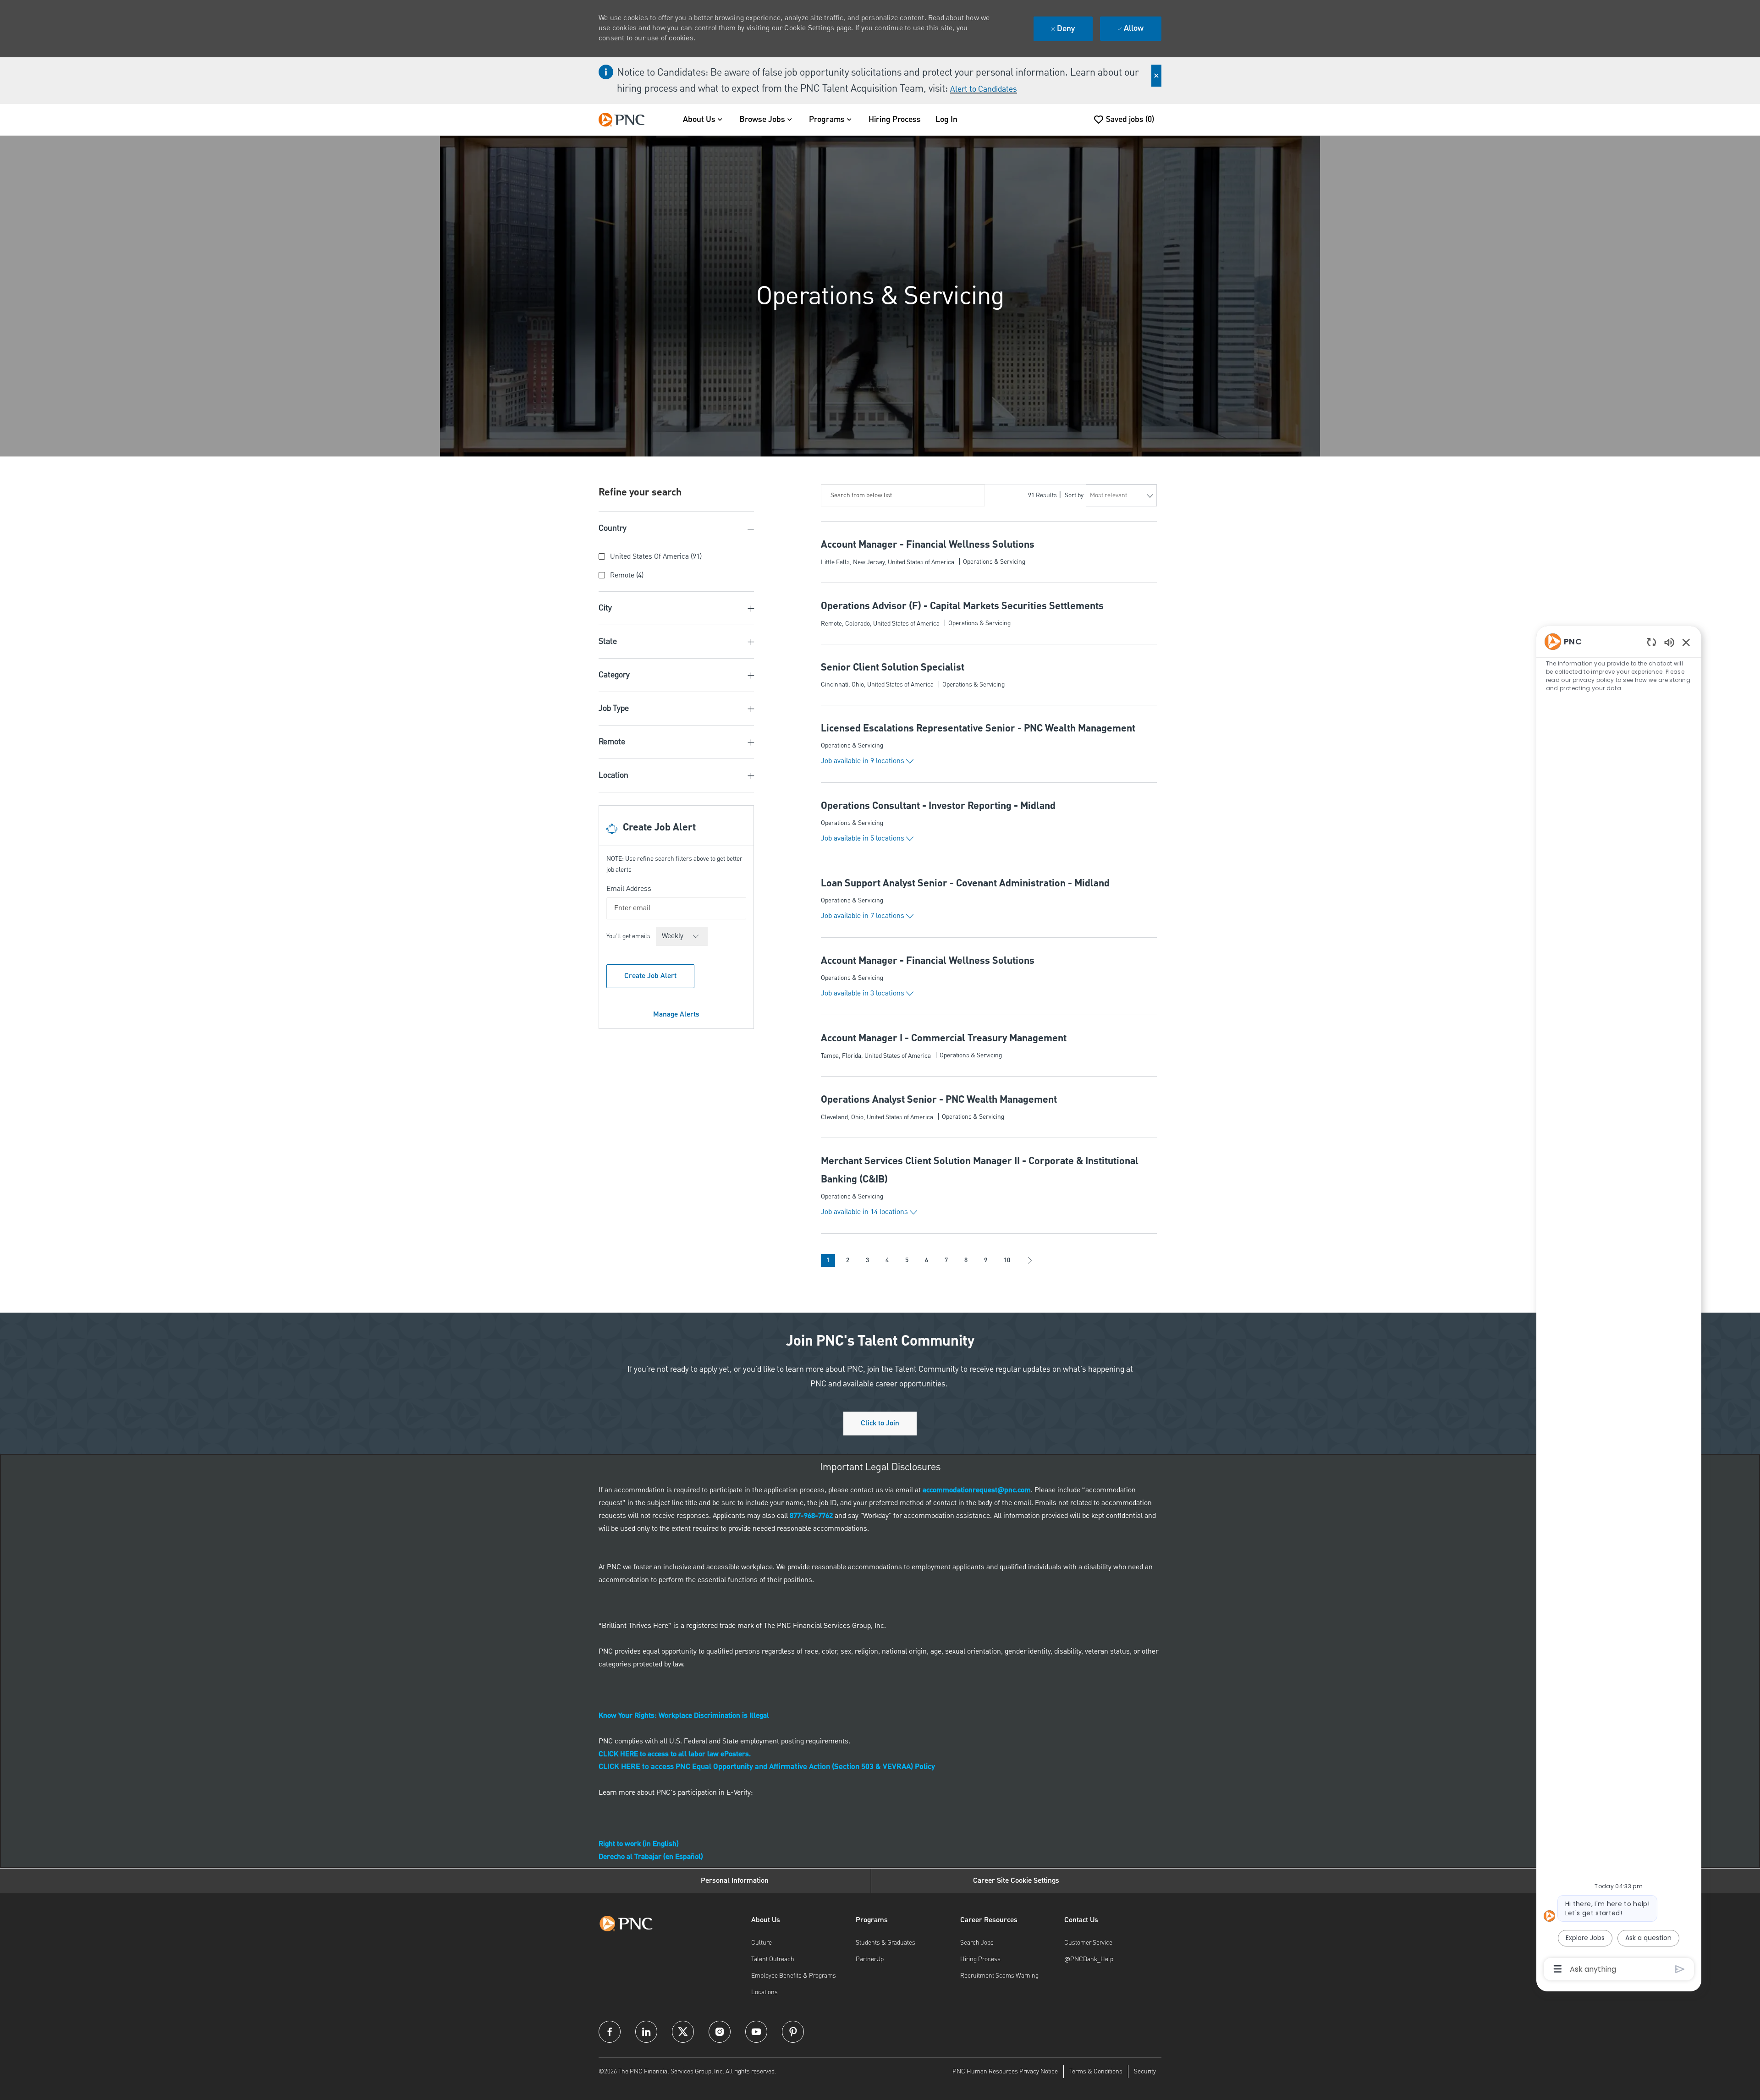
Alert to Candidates (984, 89)
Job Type (614, 708)
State (608, 641)
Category (614, 675)
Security (1145, 2072)
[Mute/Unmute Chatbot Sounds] (1669, 642)
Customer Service (1088, 1943)
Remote (612, 742)
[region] (1619, 1304)
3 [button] (867, 1260)
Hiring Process (895, 120)
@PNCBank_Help (1089, 1959)
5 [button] (907, 1260)
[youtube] (756, 2032)
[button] (867, 761)
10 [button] (1007, 1260)
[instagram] (720, 2032)
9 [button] (986, 1260)
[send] (1680, 1969)
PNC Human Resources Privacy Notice (1005, 2072)
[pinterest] (793, 2032)
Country (613, 528)
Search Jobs (977, 1943)
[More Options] (1558, 1969)
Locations (764, 1992)
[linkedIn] (646, 2032)
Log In (946, 120)
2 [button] (848, 1260)
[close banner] (1156, 76)
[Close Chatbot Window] (1686, 642)
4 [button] (887, 1260)
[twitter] (683, 2032)
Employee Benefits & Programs (794, 1976)
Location (613, 775)
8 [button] (966, 1260)
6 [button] (927, 1260)
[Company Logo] (626, 120)
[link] (676, 1014)
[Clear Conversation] (1652, 642)
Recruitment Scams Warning (999, 1976)
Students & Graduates (885, 1943)
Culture (762, 1943)
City (605, 608)
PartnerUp (870, 1959)
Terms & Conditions (1096, 2072)
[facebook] (610, 2032)
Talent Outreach (773, 1959)
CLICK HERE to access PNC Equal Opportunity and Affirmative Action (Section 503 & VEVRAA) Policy (767, 1767)
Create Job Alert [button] (650, 976)
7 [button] (946, 1260)
